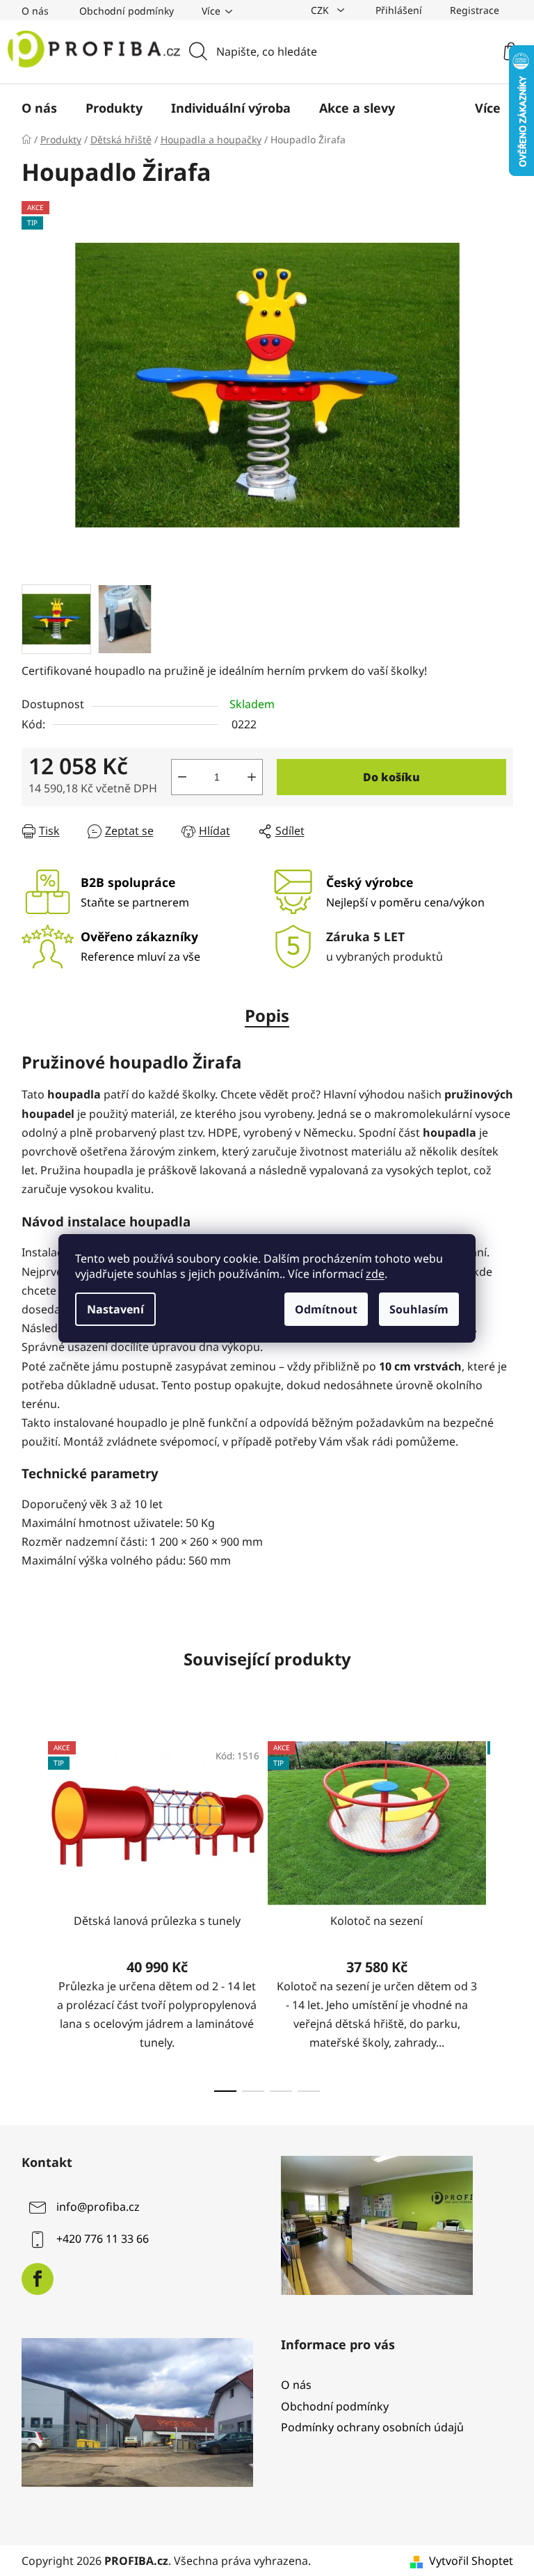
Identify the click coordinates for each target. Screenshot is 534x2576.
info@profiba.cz (98, 2207)
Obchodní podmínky (127, 11)
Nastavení (115, 1309)
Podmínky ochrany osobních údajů (372, 2427)
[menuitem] (39, 108)
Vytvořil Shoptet (471, 2561)
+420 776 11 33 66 (103, 2239)
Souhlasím (419, 1309)
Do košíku (391, 777)
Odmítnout (326, 1309)
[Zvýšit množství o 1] (252, 777)
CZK (321, 10)
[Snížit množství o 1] (182, 777)
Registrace (475, 10)
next (502, 1912)
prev (33, 1912)
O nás (35, 11)
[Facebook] (38, 2279)
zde (375, 1274)
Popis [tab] (267, 1015)
